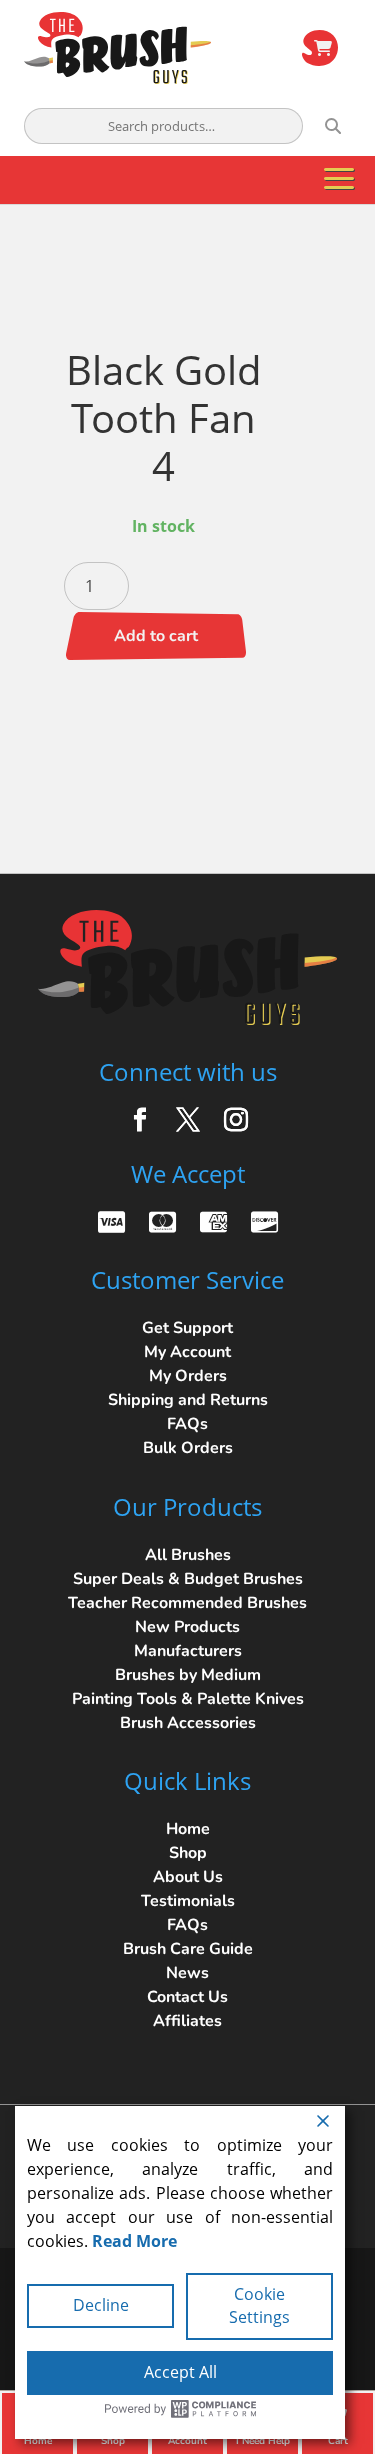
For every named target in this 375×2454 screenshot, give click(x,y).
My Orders (188, 1376)
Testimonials (188, 1901)
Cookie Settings (259, 2306)
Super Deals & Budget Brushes (188, 1579)
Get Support (187, 1328)
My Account (187, 1352)
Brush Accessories (188, 1723)
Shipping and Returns (188, 1400)
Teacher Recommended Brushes (187, 1603)
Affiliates (187, 2021)
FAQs (187, 1424)
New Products (187, 1627)
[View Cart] (320, 48)
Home (188, 1829)
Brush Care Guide (188, 1949)
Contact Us (187, 1997)
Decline (101, 2305)
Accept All (180, 2372)
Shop (188, 1853)
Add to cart (156, 636)
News (187, 1973)
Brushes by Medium (188, 1675)
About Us (188, 1877)
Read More (134, 2241)
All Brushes (188, 1555)
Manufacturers (188, 1651)
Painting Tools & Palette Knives (188, 1699)
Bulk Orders (188, 1448)
